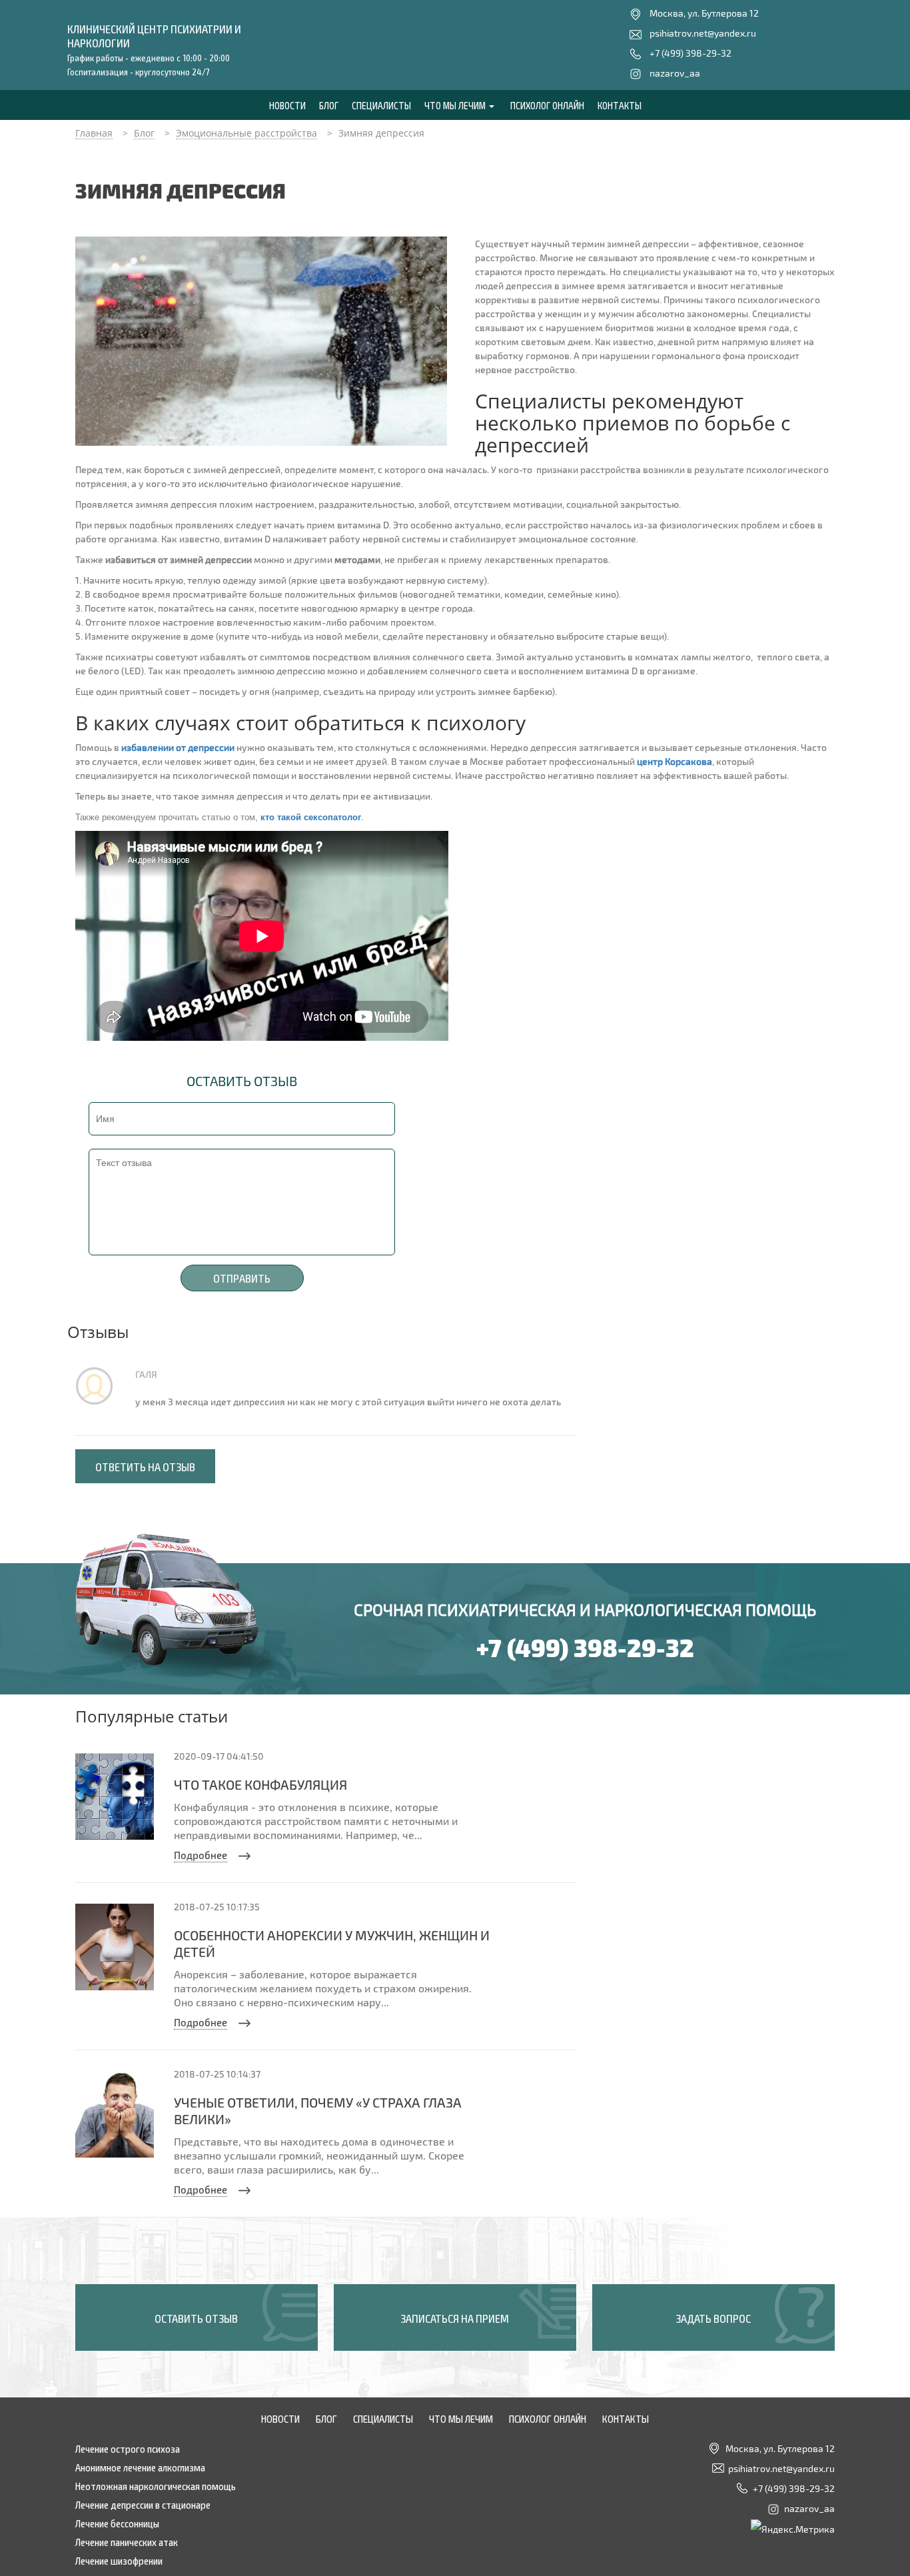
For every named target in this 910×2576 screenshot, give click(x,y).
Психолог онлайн (547, 105)
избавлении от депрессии (178, 747)
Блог (329, 105)
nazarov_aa (675, 73)
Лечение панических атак (127, 2541)
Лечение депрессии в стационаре (143, 2504)
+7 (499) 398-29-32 (690, 53)
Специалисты (381, 105)
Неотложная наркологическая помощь (156, 2485)
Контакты (620, 105)
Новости (287, 105)
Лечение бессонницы (117, 2523)
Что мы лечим (456, 105)
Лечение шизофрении (119, 2560)
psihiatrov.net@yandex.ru (703, 33)
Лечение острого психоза (128, 2448)
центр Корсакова (675, 761)
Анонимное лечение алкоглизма (140, 2467)
